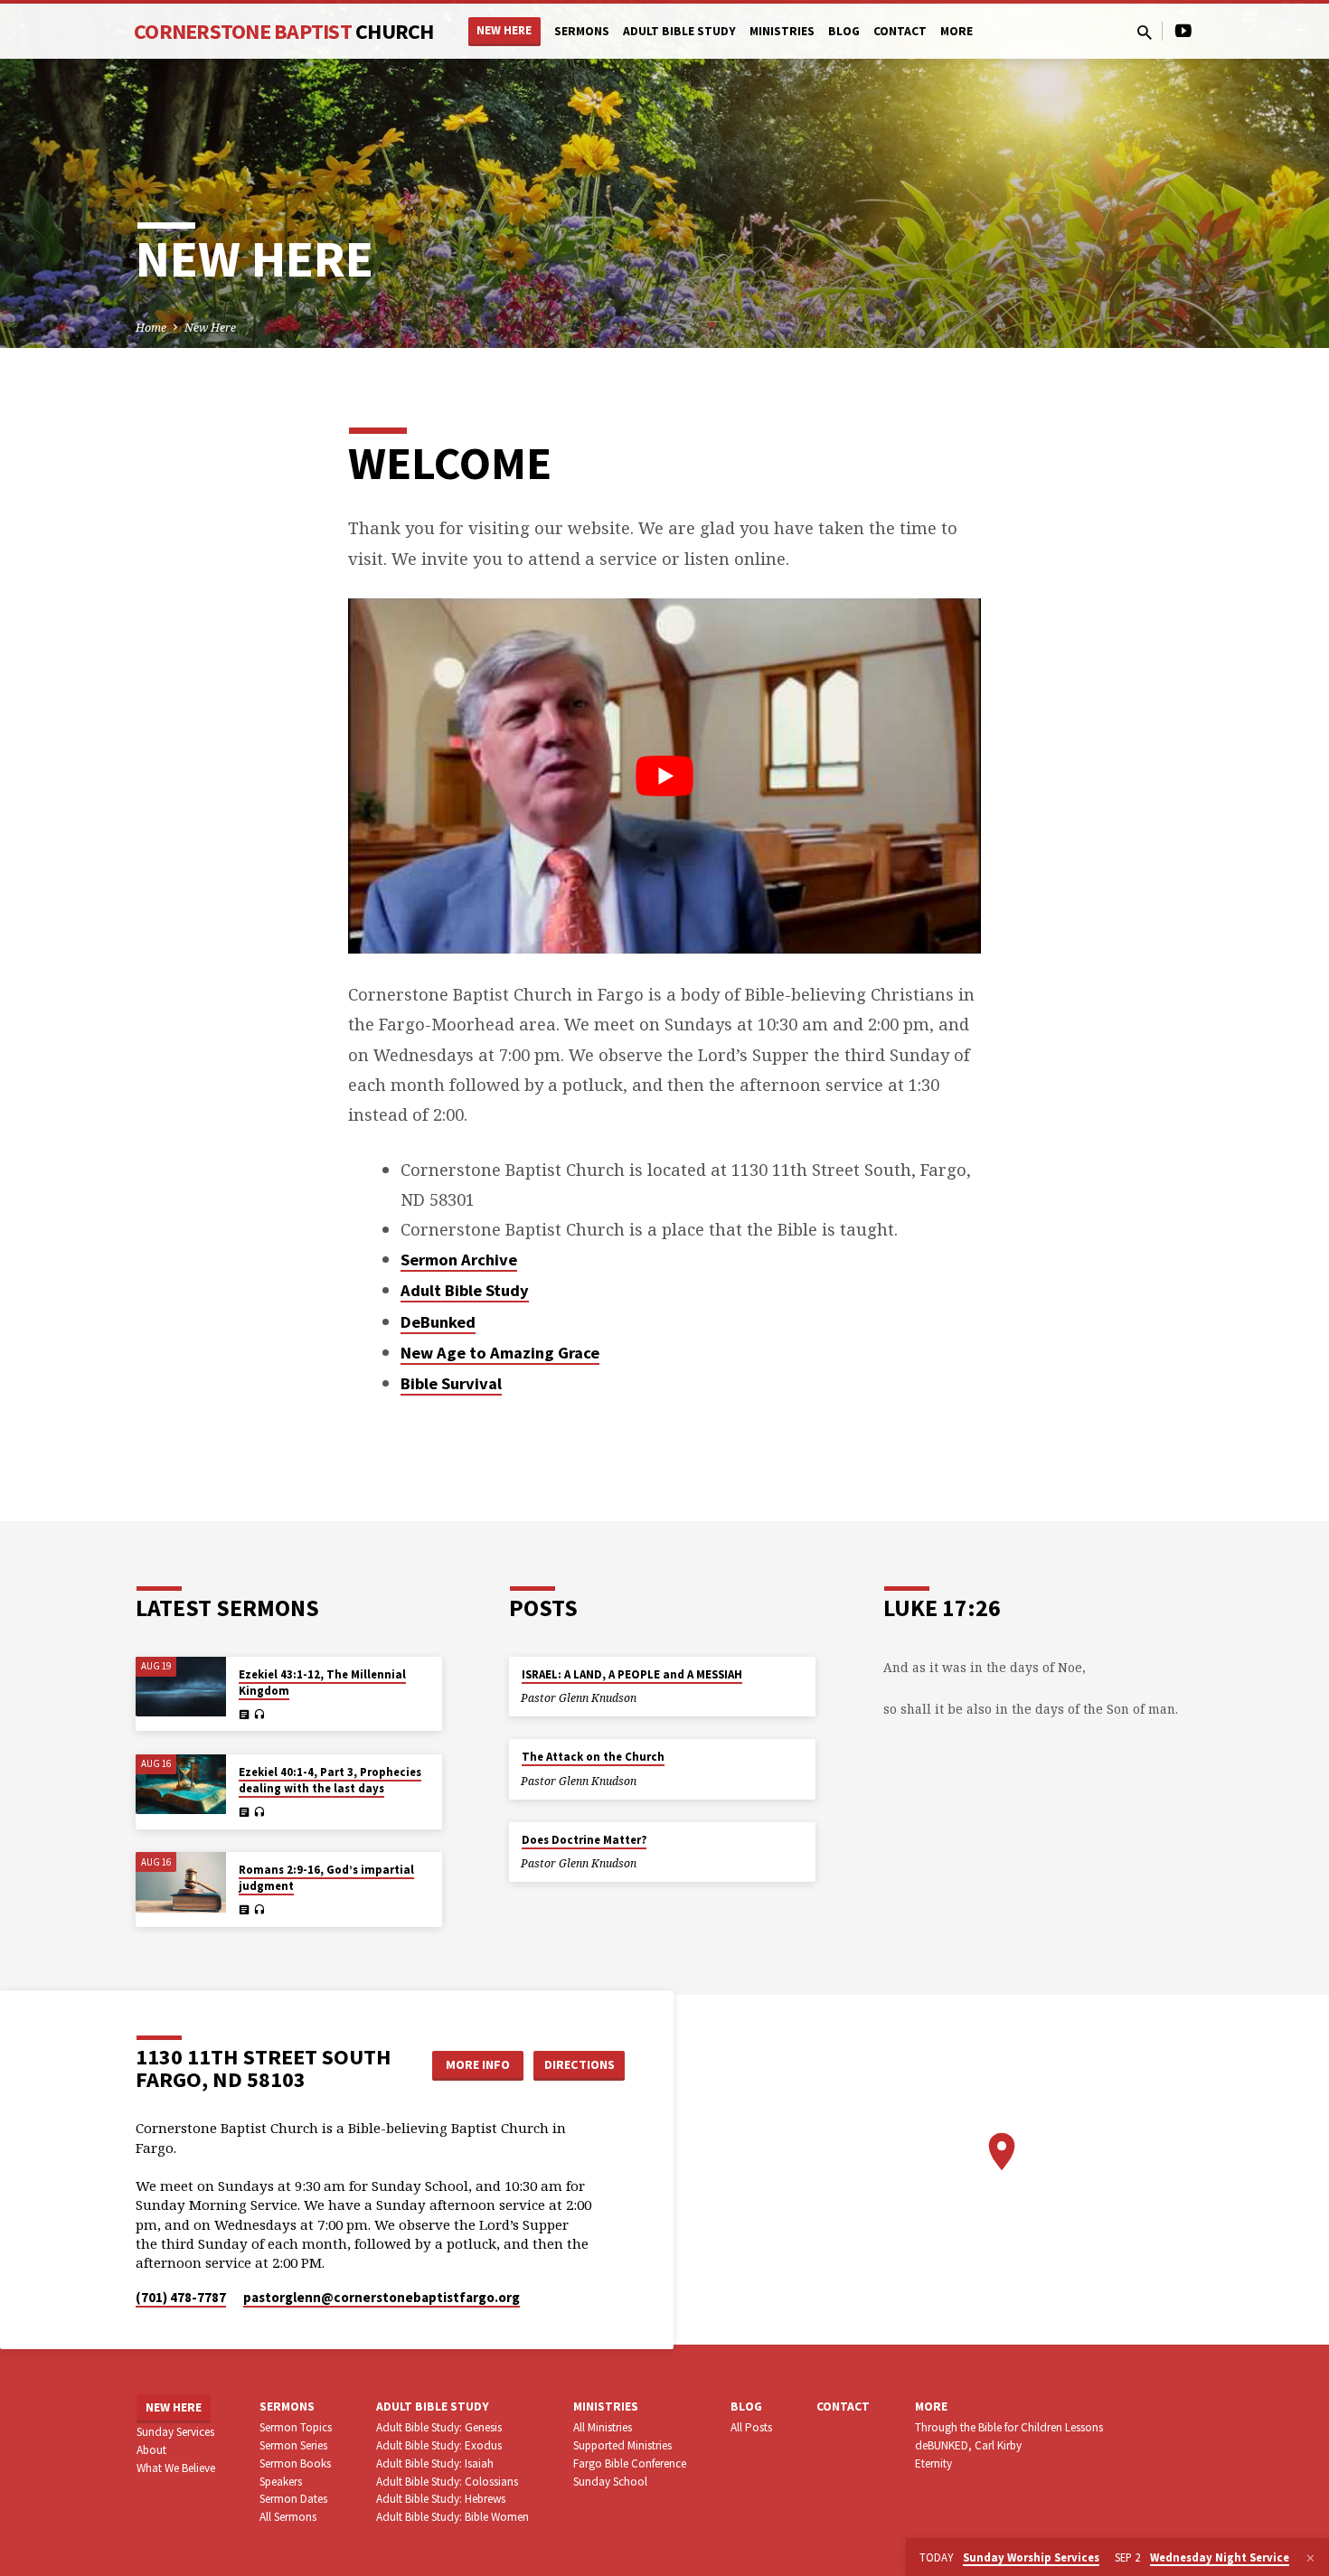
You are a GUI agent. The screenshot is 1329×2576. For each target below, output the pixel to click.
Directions (580, 2064)
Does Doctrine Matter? (584, 1840)
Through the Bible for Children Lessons (1009, 2427)
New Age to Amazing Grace (500, 1353)
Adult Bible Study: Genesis (439, 2427)
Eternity (933, 2463)
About (151, 2450)
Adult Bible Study (679, 31)
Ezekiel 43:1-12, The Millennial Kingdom (322, 1683)
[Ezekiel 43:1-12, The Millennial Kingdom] (181, 1687)
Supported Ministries (622, 2445)
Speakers (281, 2482)
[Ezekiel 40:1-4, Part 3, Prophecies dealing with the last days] (181, 1785)
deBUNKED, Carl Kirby (968, 2445)
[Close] (1310, 2558)
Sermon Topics (296, 2427)
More (957, 31)
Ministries (782, 31)
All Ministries (603, 2427)
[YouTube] (1183, 30)
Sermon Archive (459, 1260)
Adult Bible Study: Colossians (447, 2482)
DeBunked (438, 1322)
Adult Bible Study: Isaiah (435, 2463)
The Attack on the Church (593, 1757)
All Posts (751, 2427)
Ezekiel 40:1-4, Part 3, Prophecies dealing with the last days (330, 1780)
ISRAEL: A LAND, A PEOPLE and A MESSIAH (632, 1674)
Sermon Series (293, 2445)
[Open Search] (1145, 32)
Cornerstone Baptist (284, 31)
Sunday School (610, 2482)
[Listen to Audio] (259, 1715)
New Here (504, 30)
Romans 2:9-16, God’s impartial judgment (326, 1878)
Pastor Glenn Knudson (579, 1698)
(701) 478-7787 (181, 2297)
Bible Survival (451, 1383)
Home (151, 328)
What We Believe (176, 2468)
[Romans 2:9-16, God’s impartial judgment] (181, 1882)
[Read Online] (244, 1714)
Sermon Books (295, 2463)
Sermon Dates (293, 2499)
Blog (844, 31)
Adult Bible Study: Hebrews (441, 2499)
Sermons (582, 31)
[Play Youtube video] (664, 776)
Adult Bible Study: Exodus (439, 2445)
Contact (900, 31)
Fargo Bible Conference (630, 2463)
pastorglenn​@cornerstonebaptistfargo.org (382, 2297)
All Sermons (288, 2517)
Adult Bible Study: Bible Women (452, 2517)
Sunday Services (175, 2432)
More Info (478, 2064)
